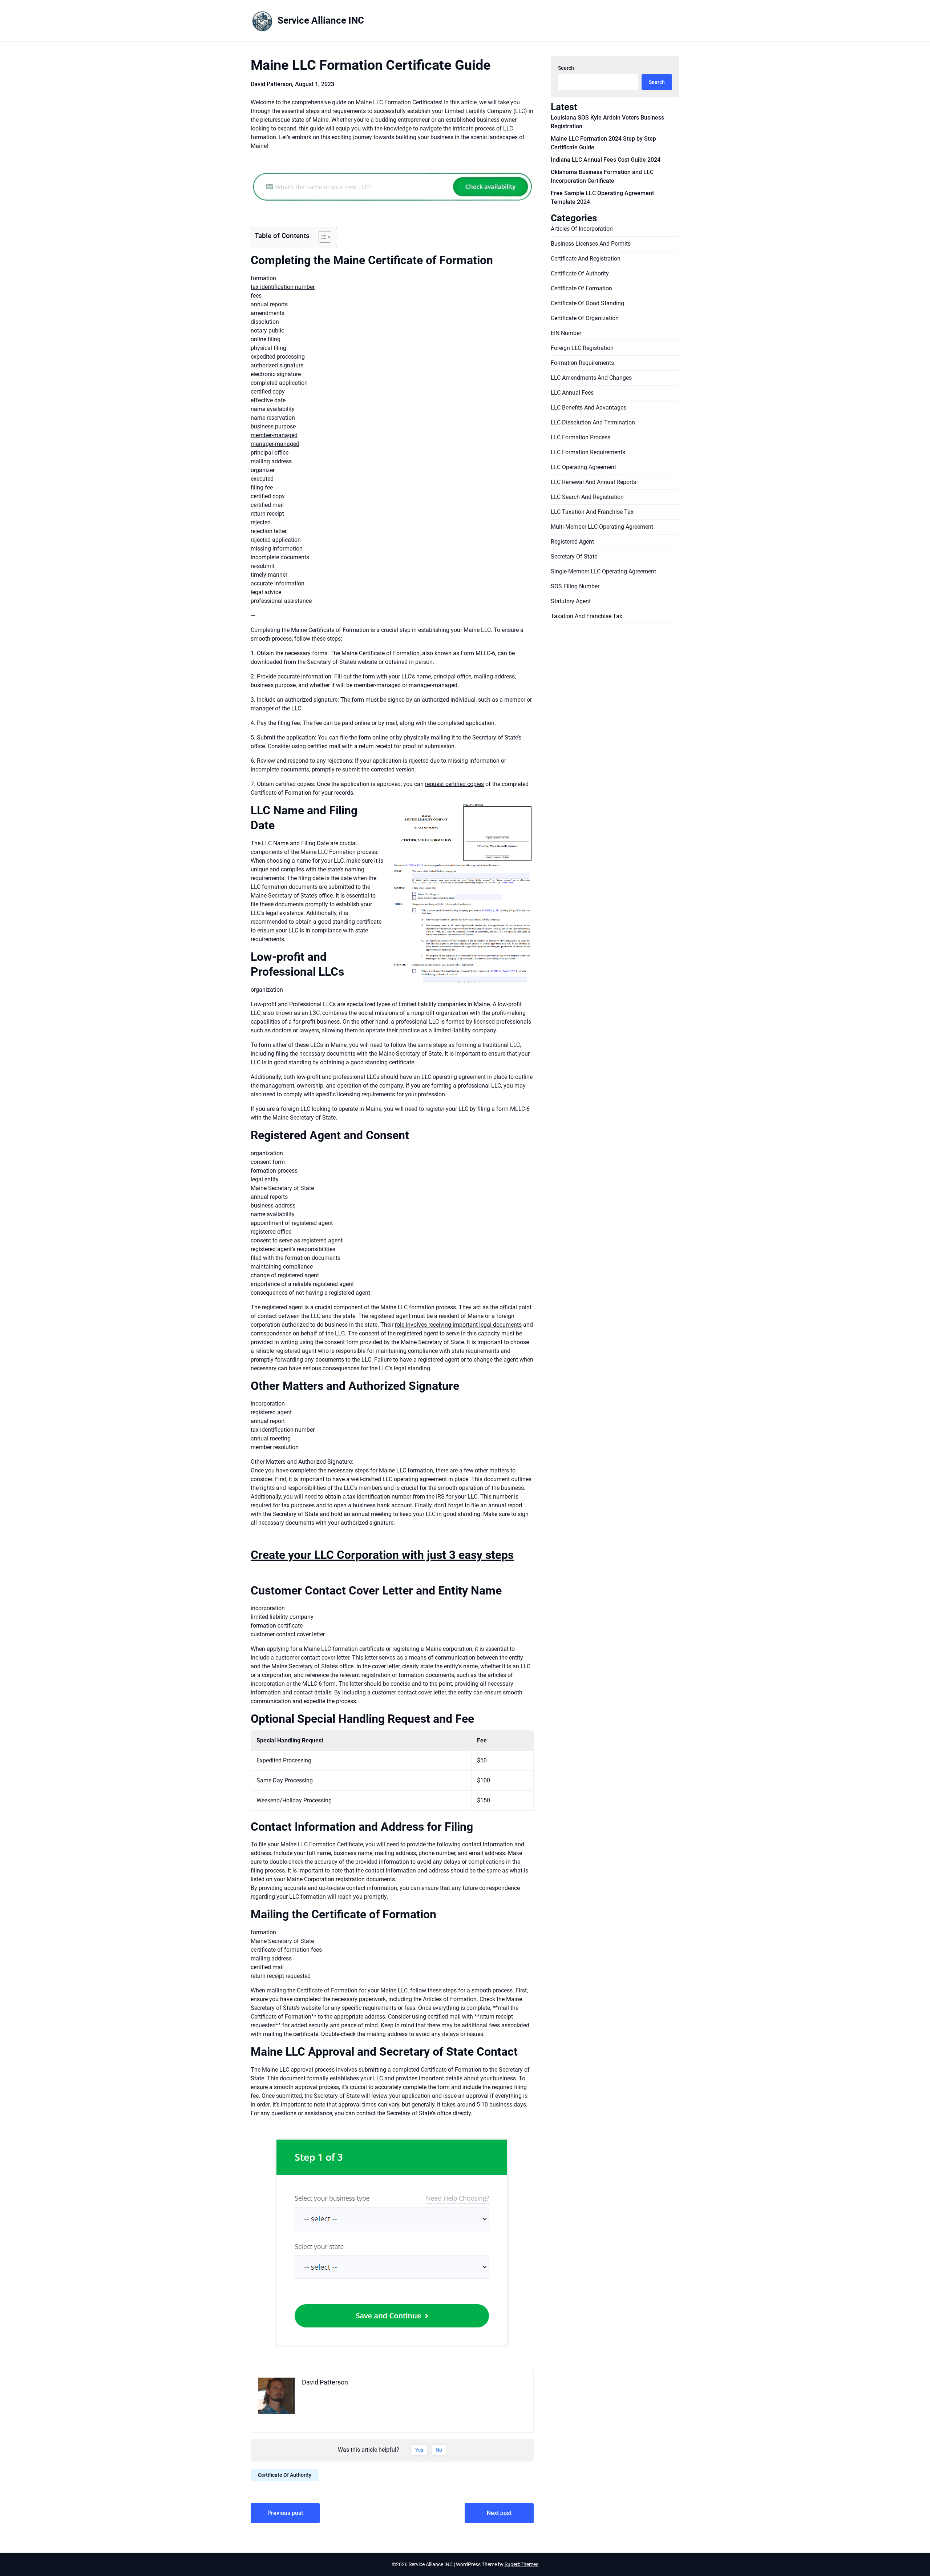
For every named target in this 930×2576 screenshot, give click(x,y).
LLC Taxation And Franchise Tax (592, 512)
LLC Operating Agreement (583, 467)
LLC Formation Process (581, 437)
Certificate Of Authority (285, 2475)
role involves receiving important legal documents (458, 1325)
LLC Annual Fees (572, 393)
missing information (277, 549)
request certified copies (454, 784)
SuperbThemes (521, 2564)
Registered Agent (572, 542)
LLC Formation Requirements (588, 452)
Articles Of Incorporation (582, 229)
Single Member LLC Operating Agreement (603, 571)
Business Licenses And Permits (591, 244)
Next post (499, 2513)
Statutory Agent (571, 601)
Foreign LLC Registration (582, 348)
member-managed (274, 435)
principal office (270, 453)
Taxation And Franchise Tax (587, 616)
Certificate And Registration (586, 259)
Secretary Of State (574, 557)
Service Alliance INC (321, 20)
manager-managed (275, 444)
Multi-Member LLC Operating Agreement (602, 527)
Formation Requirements (582, 363)
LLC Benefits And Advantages (589, 408)
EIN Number (566, 333)
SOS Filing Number (575, 586)
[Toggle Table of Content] (321, 237)
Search (566, 68)
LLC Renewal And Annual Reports (593, 482)
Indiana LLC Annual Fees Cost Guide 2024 (606, 160)
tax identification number (283, 287)
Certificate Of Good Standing (587, 303)
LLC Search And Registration (587, 497)
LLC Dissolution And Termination (593, 422)
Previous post (285, 2513)
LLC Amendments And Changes (591, 378)
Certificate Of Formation (581, 288)
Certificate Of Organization (585, 318)
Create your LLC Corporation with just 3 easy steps (382, 1555)
